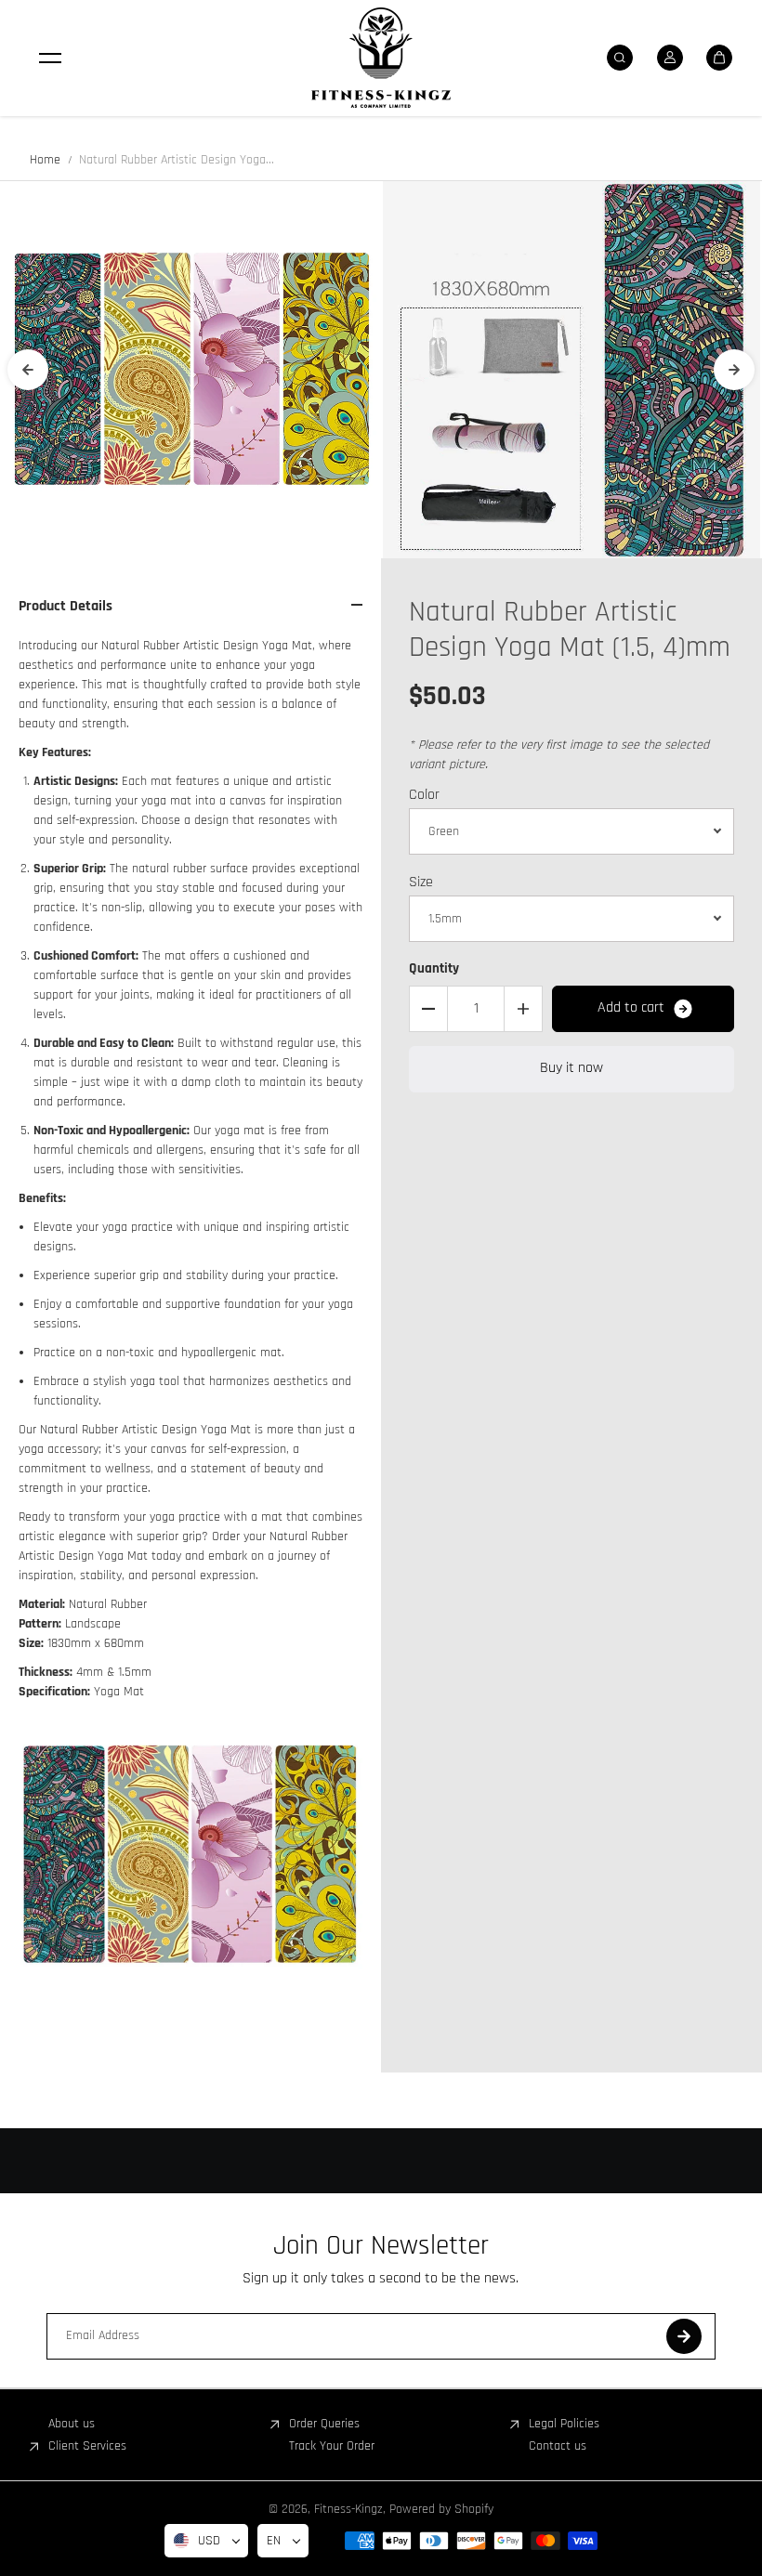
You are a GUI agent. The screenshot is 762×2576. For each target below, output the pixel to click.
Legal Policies (564, 2424)
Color (424, 795)
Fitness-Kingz (348, 2509)
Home (45, 160)
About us (72, 2424)
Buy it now (571, 1068)
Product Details (66, 606)
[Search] (620, 58)
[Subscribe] (684, 2336)
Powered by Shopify (441, 2509)
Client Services (87, 2446)
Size (421, 882)
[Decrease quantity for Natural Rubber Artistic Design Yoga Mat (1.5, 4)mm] (428, 1009)
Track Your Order (332, 2446)
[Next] (734, 370)
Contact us (558, 2446)
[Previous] (28, 370)
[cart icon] (719, 58)
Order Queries (324, 2424)
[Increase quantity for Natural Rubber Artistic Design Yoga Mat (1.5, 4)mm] (523, 1009)
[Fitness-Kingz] (381, 58)
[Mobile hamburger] (50, 58)
